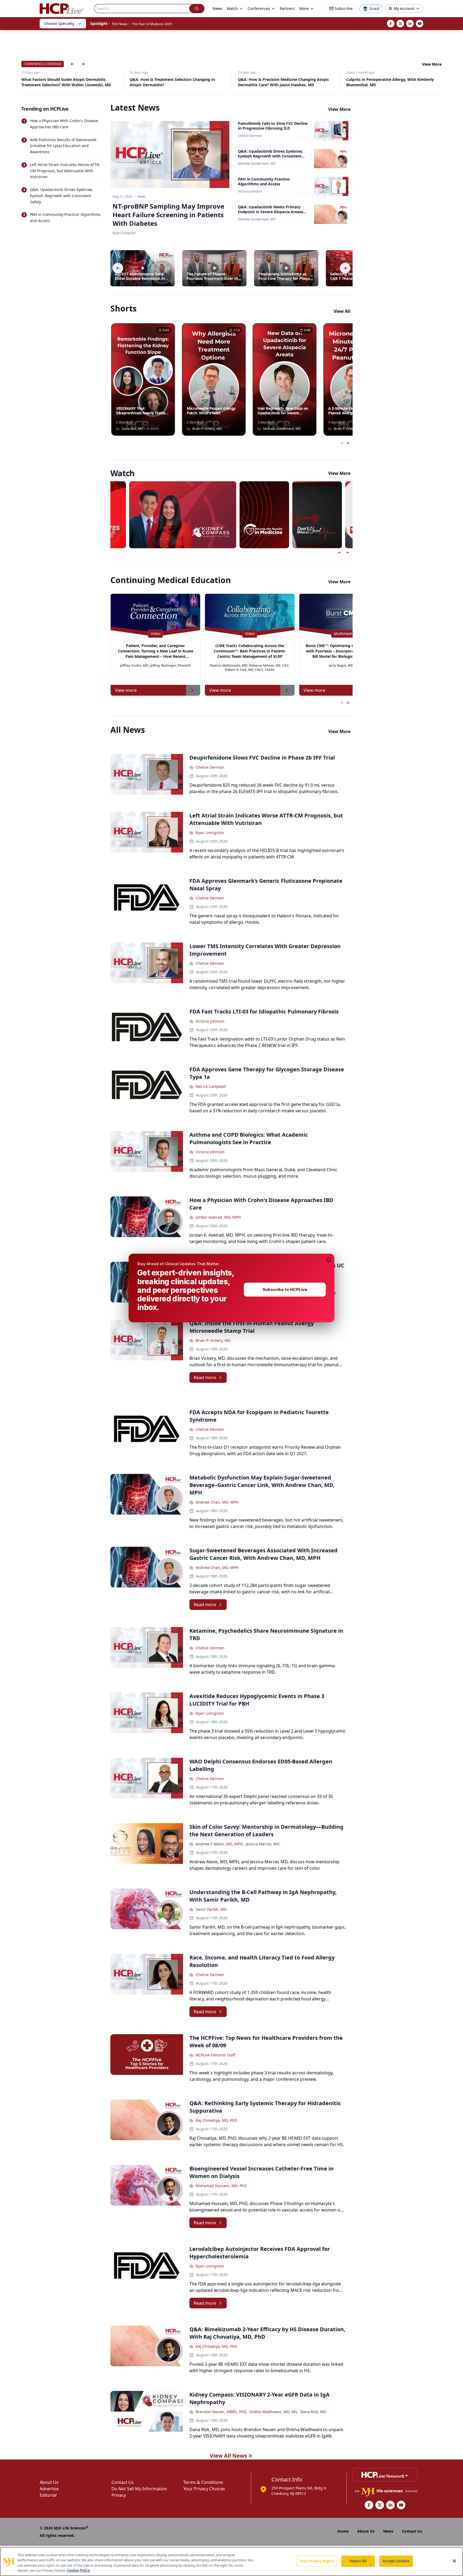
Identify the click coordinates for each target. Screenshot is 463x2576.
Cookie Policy (78, 2570)
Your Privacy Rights (317, 2561)
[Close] (454, 2561)
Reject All (358, 2561)
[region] (231, 2562)
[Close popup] (328, 1260)
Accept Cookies (396, 2561)
